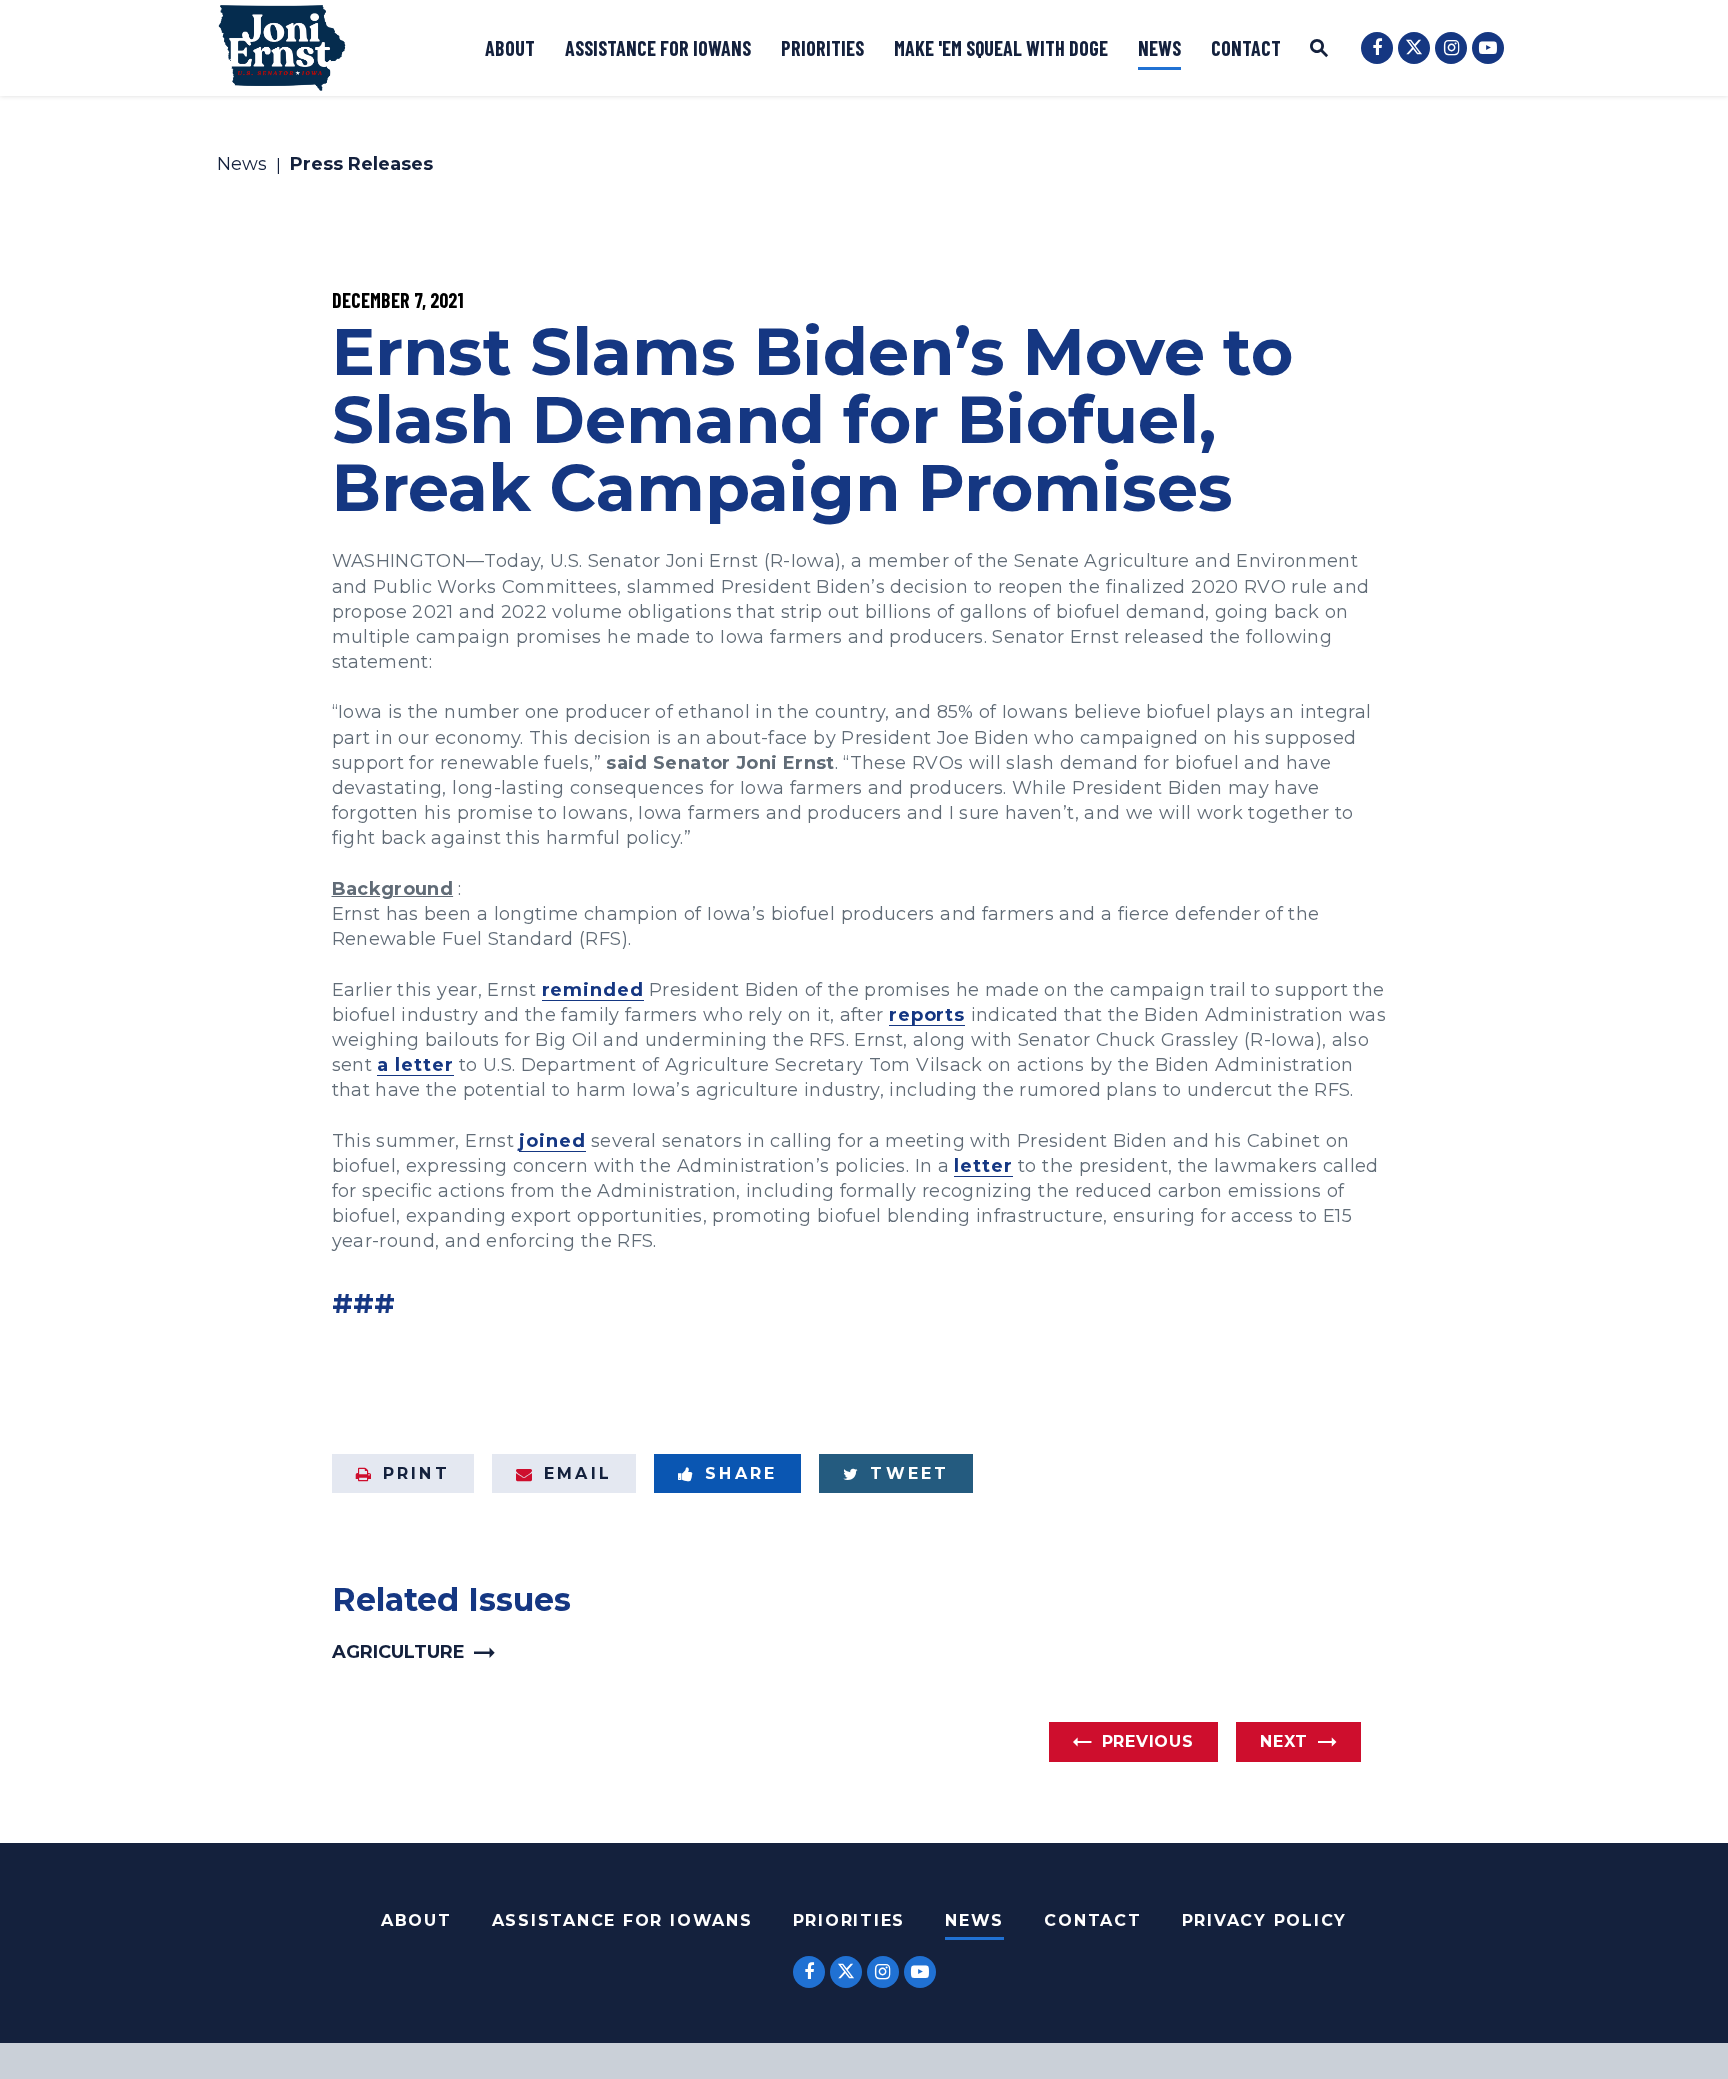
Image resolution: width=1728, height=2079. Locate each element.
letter (983, 1166)
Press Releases (361, 165)
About (510, 48)
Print (416, 1473)
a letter (415, 1065)
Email (578, 1473)
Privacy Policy (1265, 1920)
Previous (1148, 1741)
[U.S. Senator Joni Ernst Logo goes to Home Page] (282, 48)
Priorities (822, 48)
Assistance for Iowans (658, 48)
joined (552, 1141)
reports (927, 1015)
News (1159, 48)
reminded (593, 990)
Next (1284, 1741)
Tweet (909, 1473)
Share (741, 1473)
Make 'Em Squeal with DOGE (1001, 48)
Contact (1246, 48)
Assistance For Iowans (622, 1920)
